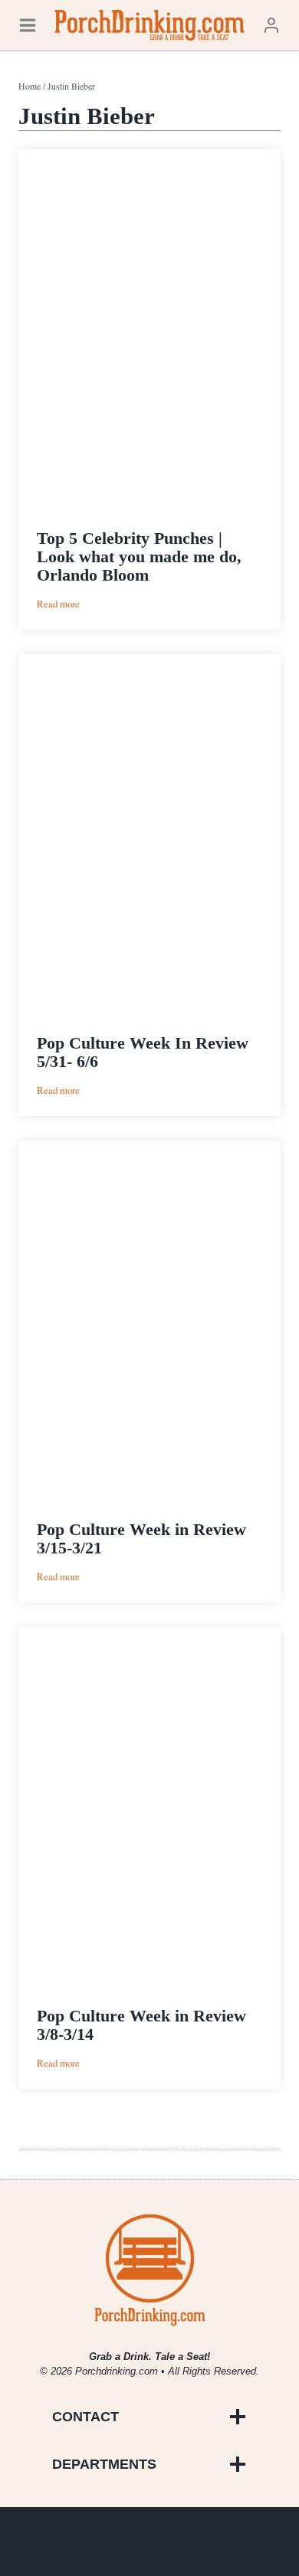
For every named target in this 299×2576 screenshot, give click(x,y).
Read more (58, 604)
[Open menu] (28, 25)
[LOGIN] (271, 25)
